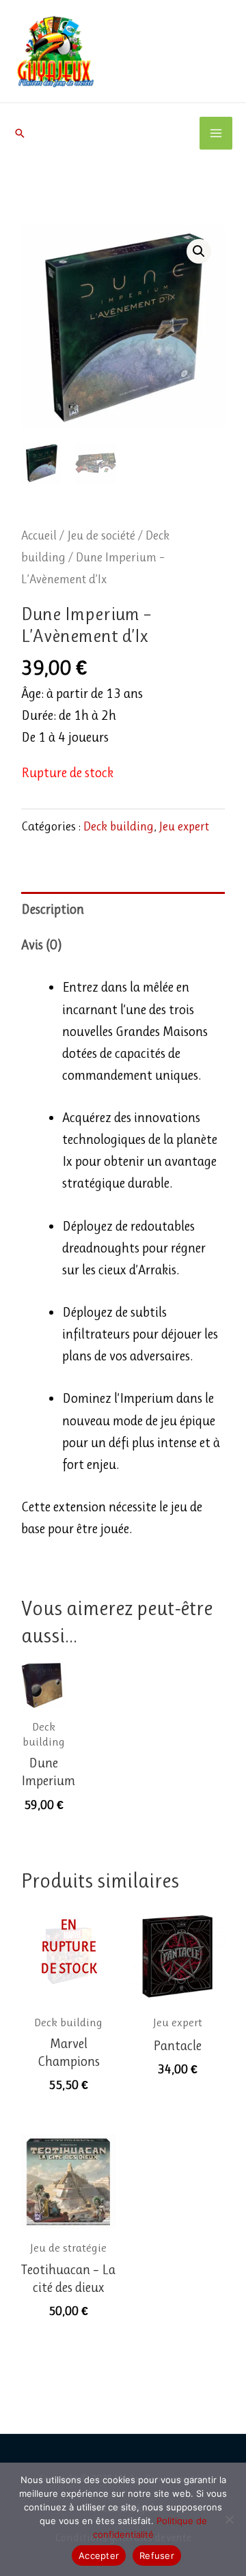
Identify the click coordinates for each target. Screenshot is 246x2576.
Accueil (39, 535)
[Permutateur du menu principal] (216, 133)
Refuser (157, 2556)
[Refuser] (229, 2519)
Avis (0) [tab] (42, 945)
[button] (20, 133)
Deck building (119, 826)
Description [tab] (53, 909)
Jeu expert (184, 826)
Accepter (99, 2556)
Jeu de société (101, 535)
